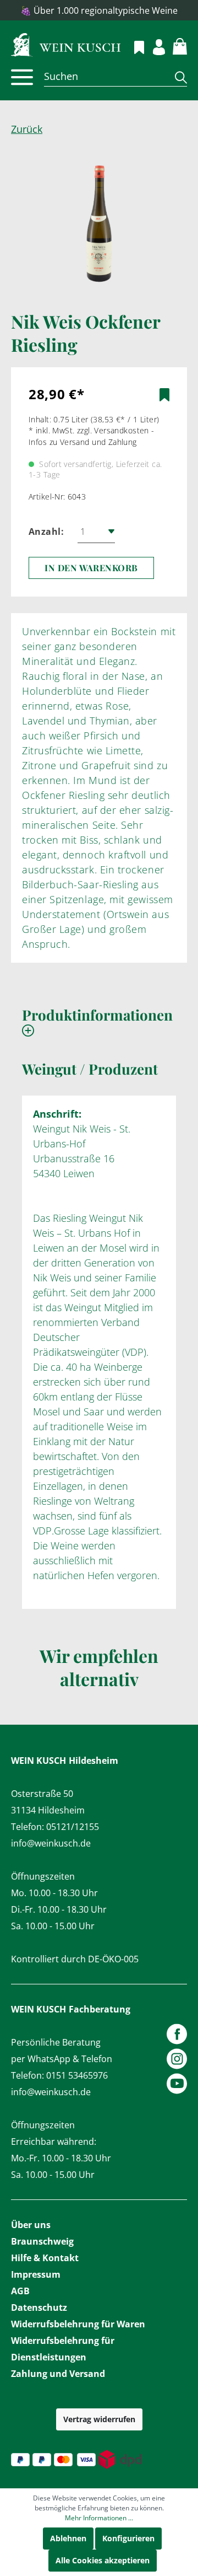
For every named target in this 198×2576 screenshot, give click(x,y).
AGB (20, 2291)
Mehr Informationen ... (99, 2518)
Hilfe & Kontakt (45, 2258)
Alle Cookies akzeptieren (103, 2560)
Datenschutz (39, 2307)
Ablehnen (68, 2538)
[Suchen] (177, 77)
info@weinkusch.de (51, 1843)
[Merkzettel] (133, 46)
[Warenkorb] (174, 45)
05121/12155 (73, 1827)
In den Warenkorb (91, 568)
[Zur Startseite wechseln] (99, 44)
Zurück (27, 129)
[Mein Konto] (153, 45)
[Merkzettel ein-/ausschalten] (164, 395)
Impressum (36, 2274)
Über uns (31, 2225)
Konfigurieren (128, 2538)
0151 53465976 (77, 2075)
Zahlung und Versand (58, 2374)
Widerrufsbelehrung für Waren (78, 2324)
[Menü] (22, 77)
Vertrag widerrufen (99, 2419)
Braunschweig (42, 2241)
